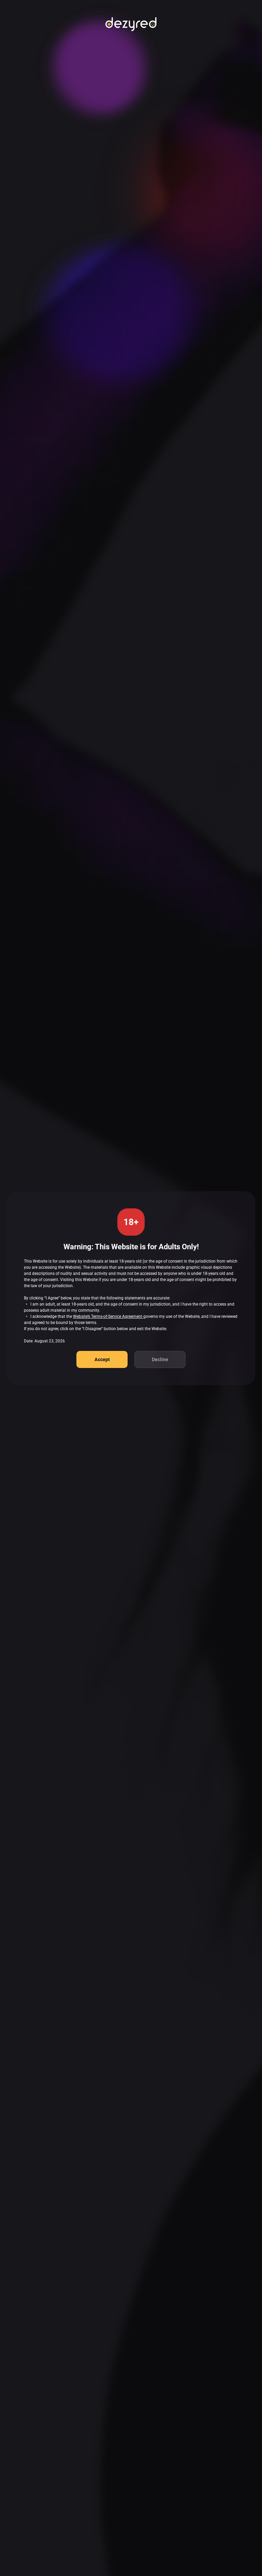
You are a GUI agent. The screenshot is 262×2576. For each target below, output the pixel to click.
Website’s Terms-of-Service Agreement (108, 1316)
